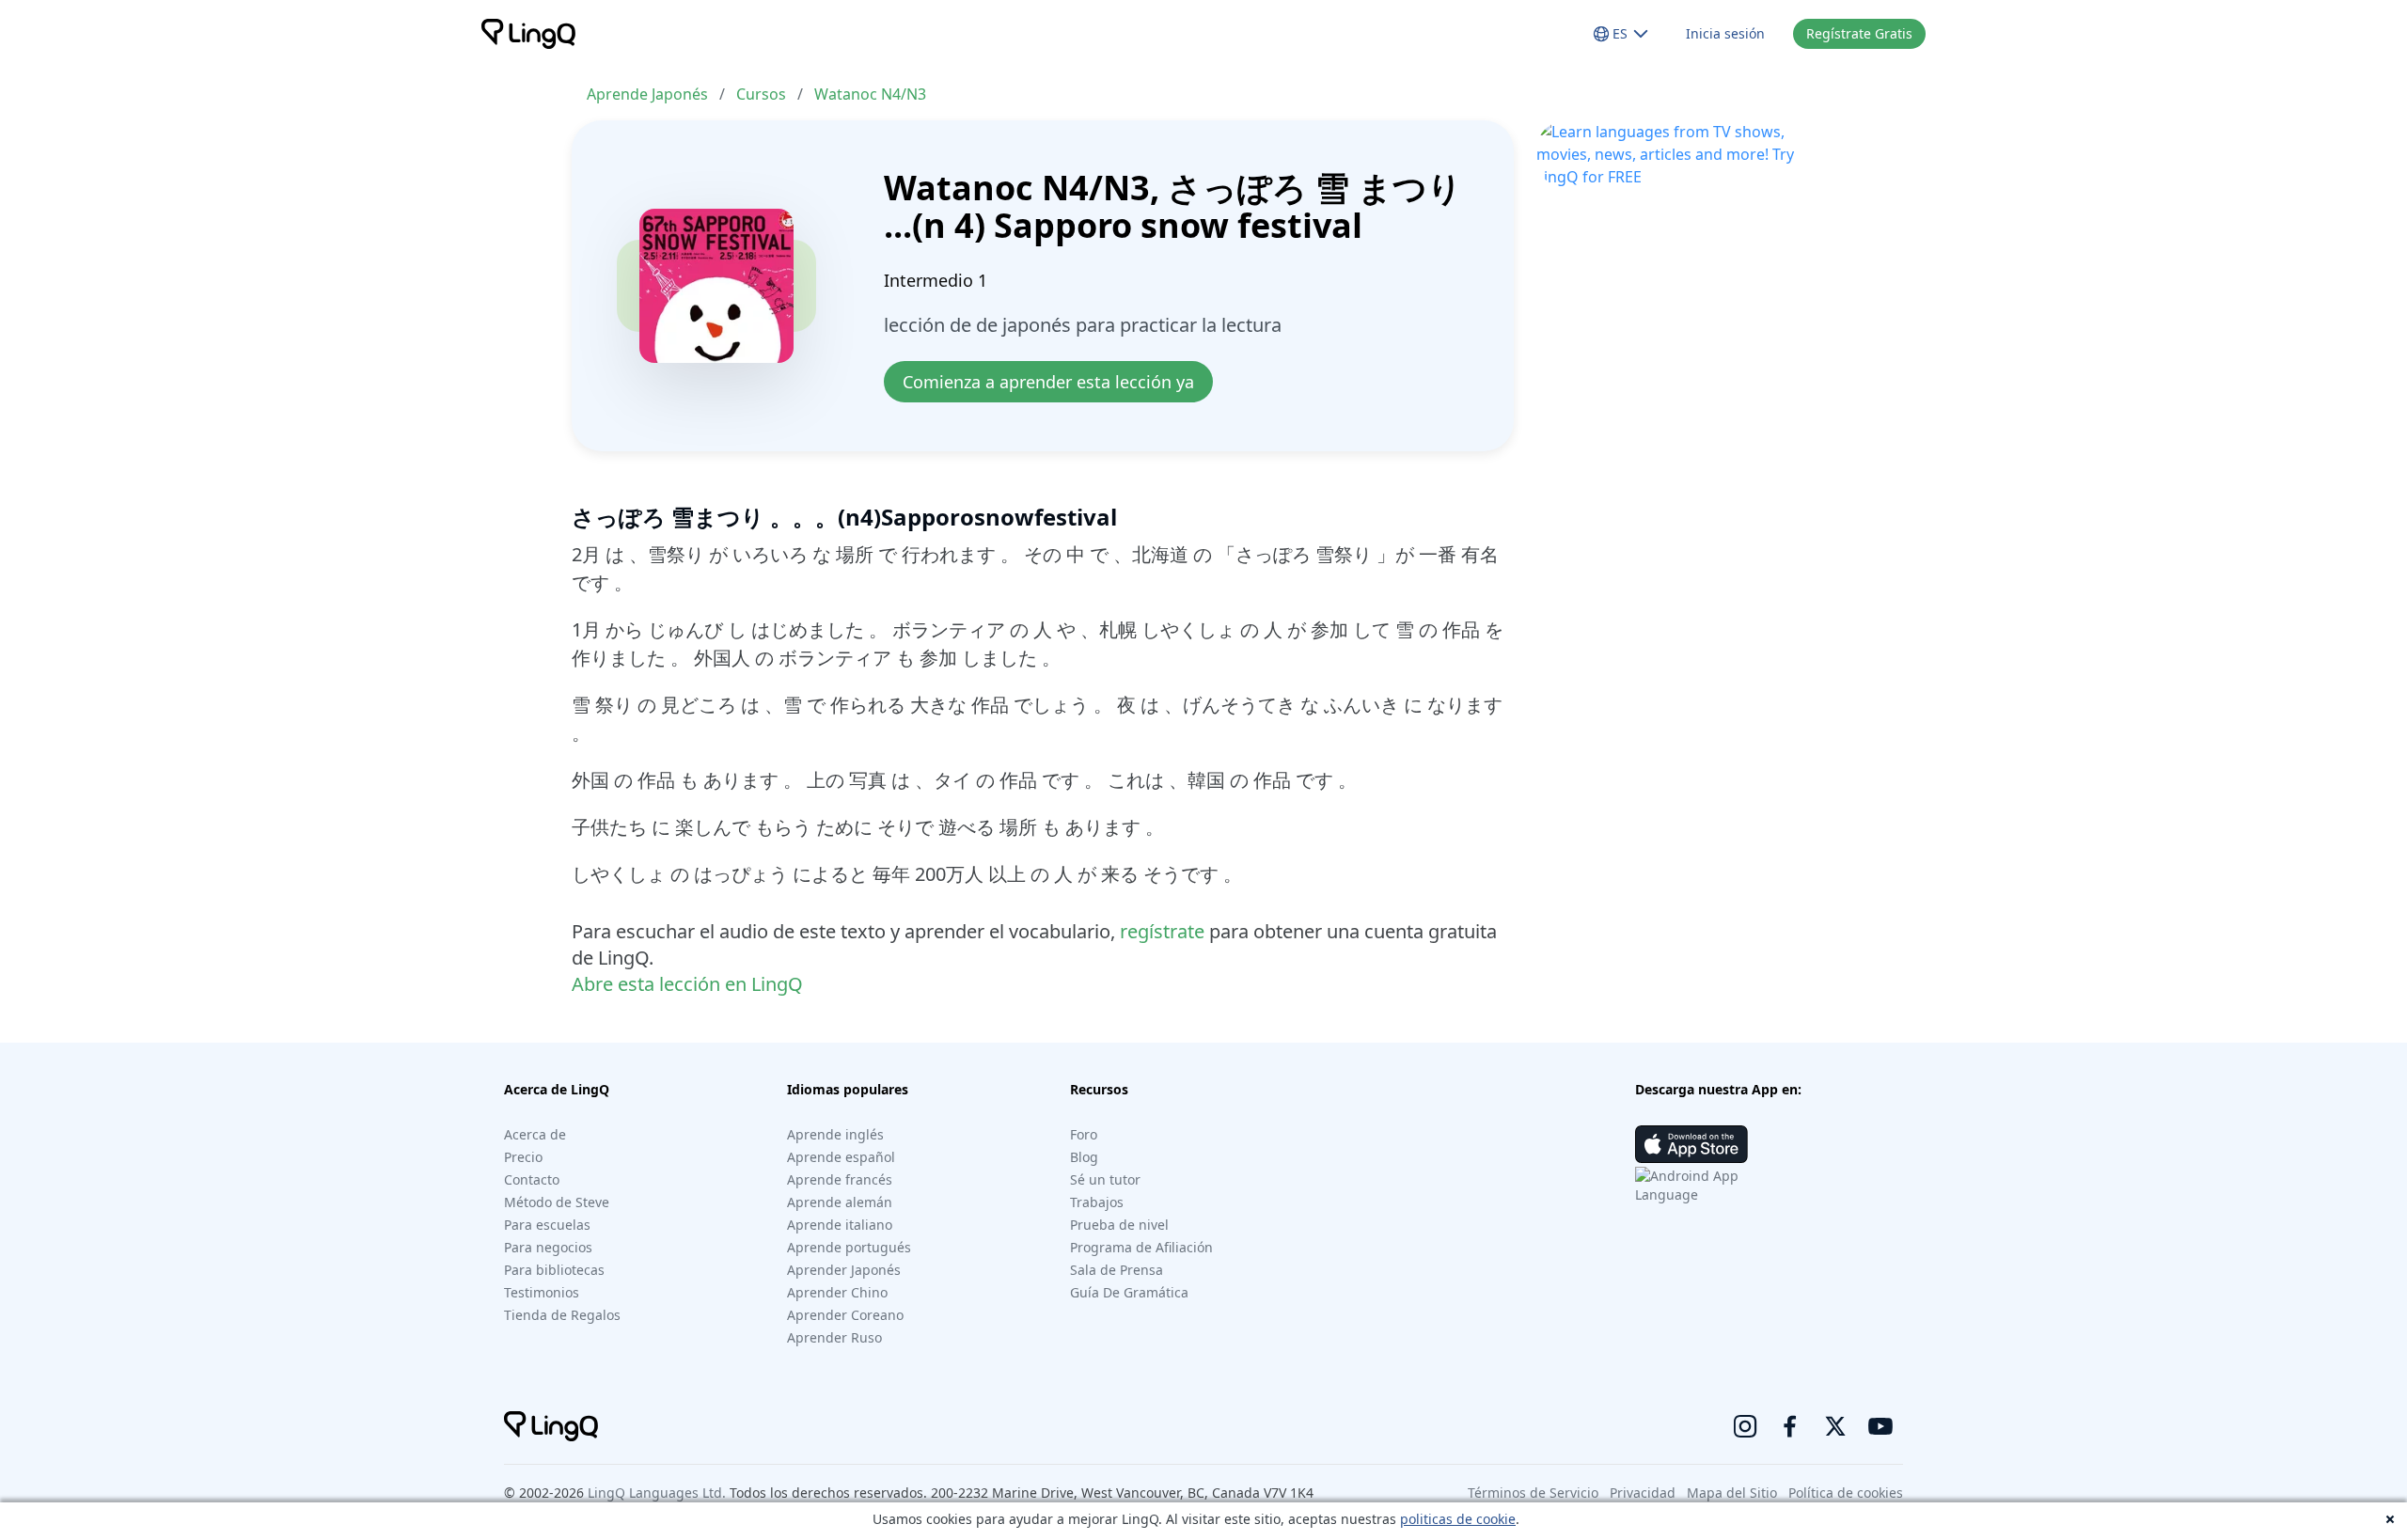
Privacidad (1643, 1493)
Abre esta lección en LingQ (687, 984)
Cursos (761, 94)
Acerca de (535, 1134)
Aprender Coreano (845, 1315)
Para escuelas (547, 1225)
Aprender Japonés (844, 1270)
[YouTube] (1880, 1426)
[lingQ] (528, 34)
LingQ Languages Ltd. (657, 1493)
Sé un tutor (1105, 1179)
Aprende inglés (835, 1134)
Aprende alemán (840, 1202)
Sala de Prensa (1117, 1270)
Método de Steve (557, 1202)
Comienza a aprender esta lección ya (1048, 382)
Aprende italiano (840, 1225)
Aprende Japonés (647, 94)
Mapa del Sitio (1732, 1493)
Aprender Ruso (834, 1337)
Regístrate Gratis (1859, 33)
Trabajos (1097, 1202)
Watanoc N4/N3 (870, 94)
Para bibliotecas (554, 1270)
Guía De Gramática (1129, 1292)
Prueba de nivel (1119, 1225)
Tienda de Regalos (562, 1315)
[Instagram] (1745, 1426)
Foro (1084, 1134)
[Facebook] (1790, 1426)
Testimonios (542, 1292)
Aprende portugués (849, 1247)
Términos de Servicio (1533, 1493)
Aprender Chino (837, 1292)
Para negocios (548, 1247)
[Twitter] (1835, 1426)
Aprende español (841, 1157)
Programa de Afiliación (1141, 1247)
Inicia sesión (1725, 33)
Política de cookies (1846, 1493)
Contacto (532, 1179)
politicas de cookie (1458, 1519)
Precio (523, 1157)
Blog (1084, 1157)
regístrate (1162, 931)
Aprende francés (840, 1179)
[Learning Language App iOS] (1691, 1144)
